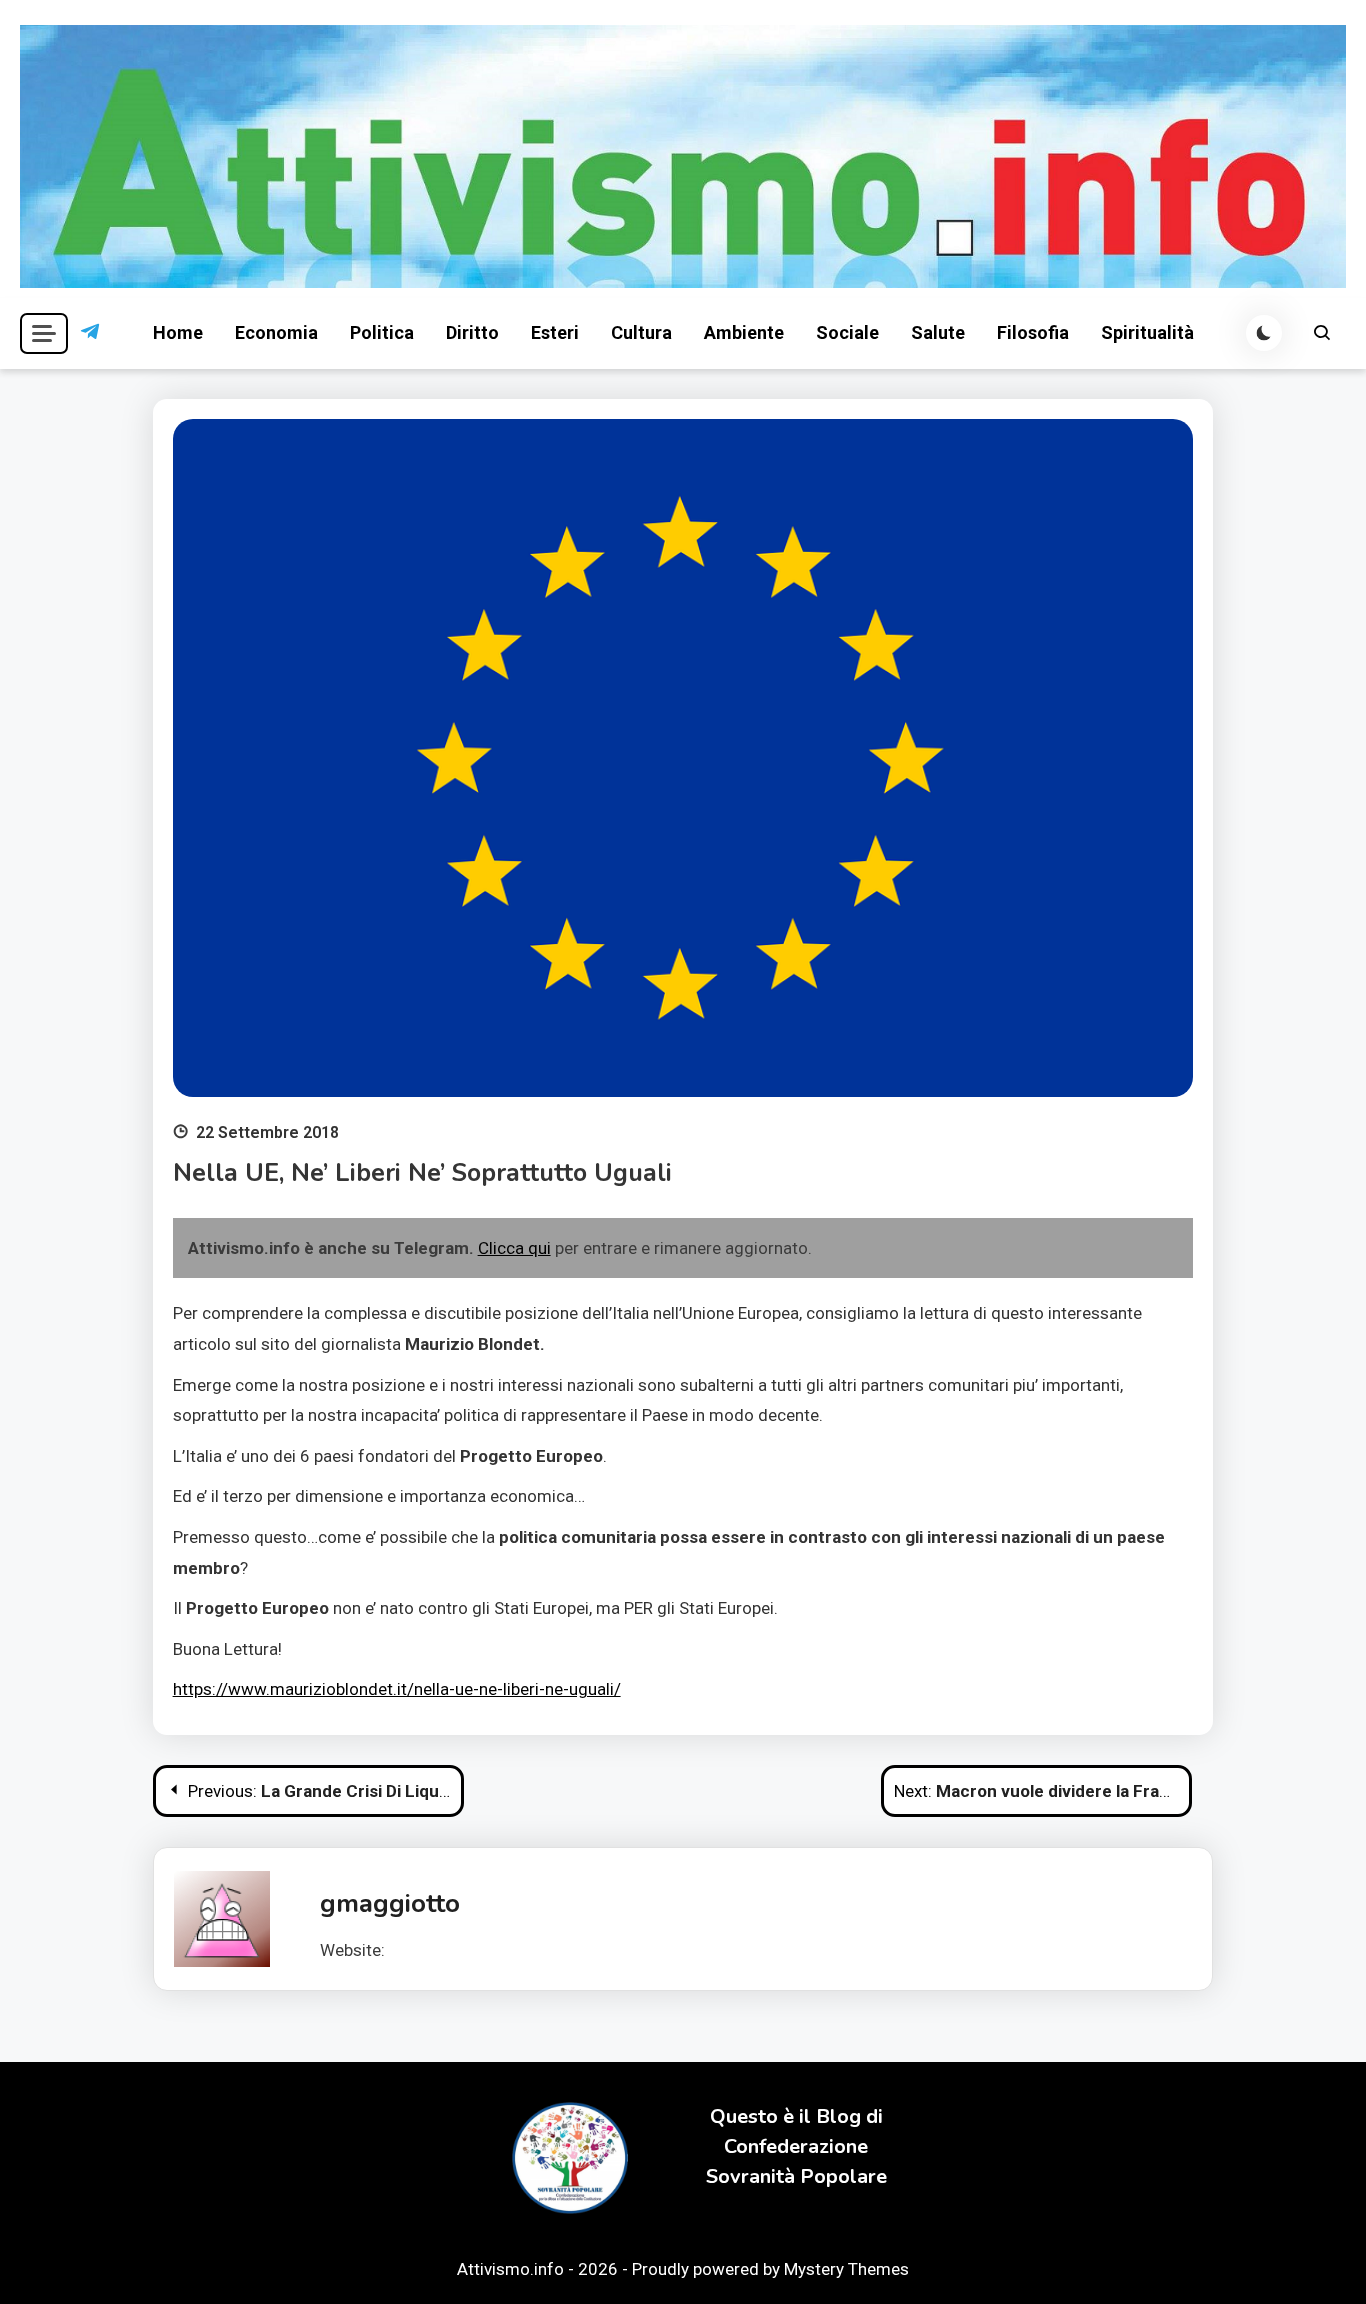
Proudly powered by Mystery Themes (770, 2269)
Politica (382, 332)
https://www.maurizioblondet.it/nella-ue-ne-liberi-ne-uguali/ (397, 1689)
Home (178, 332)
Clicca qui (514, 1248)
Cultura (641, 332)
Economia (276, 332)
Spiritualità (1147, 332)
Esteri (555, 332)
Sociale (847, 332)
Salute (938, 332)
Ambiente (744, 332)
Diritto (472, 332)
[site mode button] (1264, 333)
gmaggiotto (390, 1903)
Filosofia (1033, 332)
